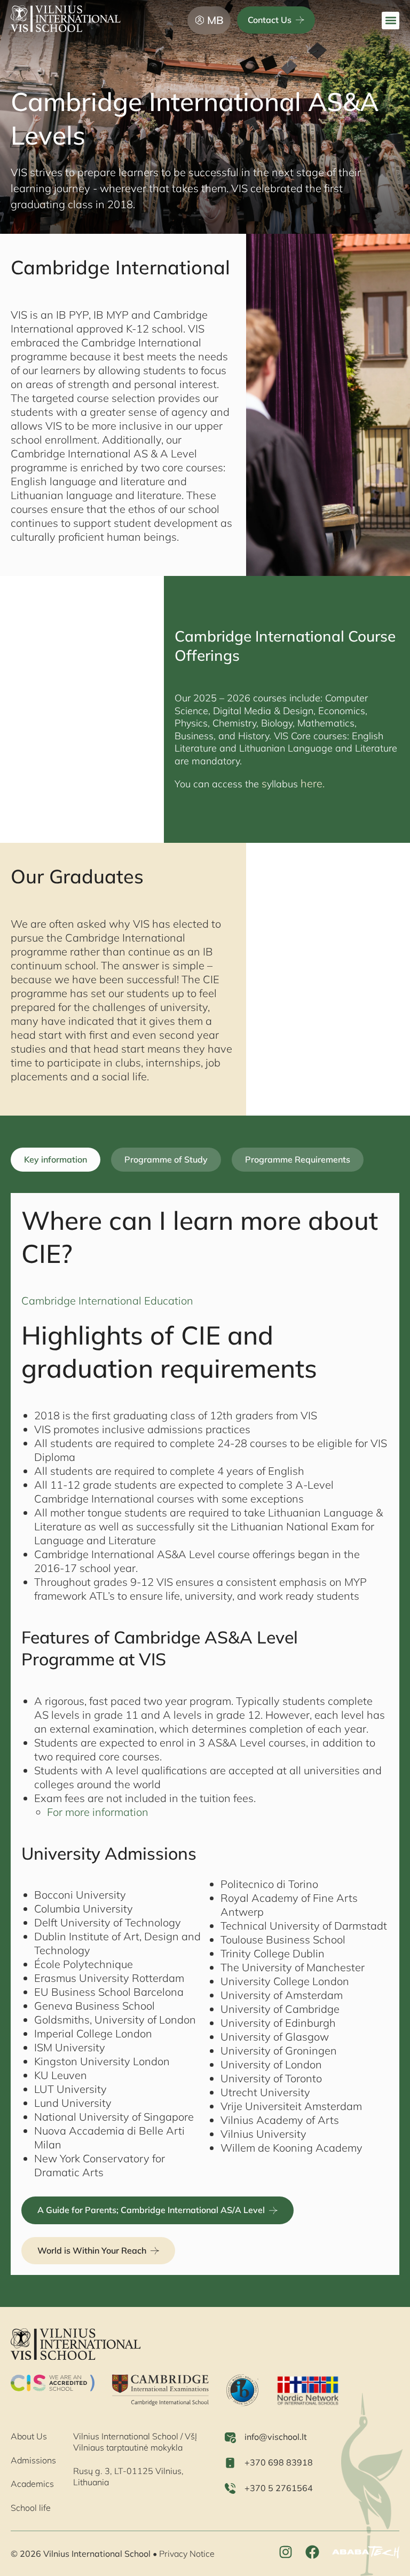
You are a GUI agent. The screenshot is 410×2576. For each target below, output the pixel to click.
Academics (32, 2484)
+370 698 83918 (279, 2462)
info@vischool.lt (276, 2437)
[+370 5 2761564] (230, 2488)
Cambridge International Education (107, 1301)
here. (311, 783)
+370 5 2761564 (279, 2488)
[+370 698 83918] (230, 2463)
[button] (391, 21)
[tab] (56, 1160)
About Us (29, 2436)
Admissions (33, 2460)
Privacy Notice (187, 2554)
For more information (98, 1812)
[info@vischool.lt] (230, 2437)
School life (31, 2508)
